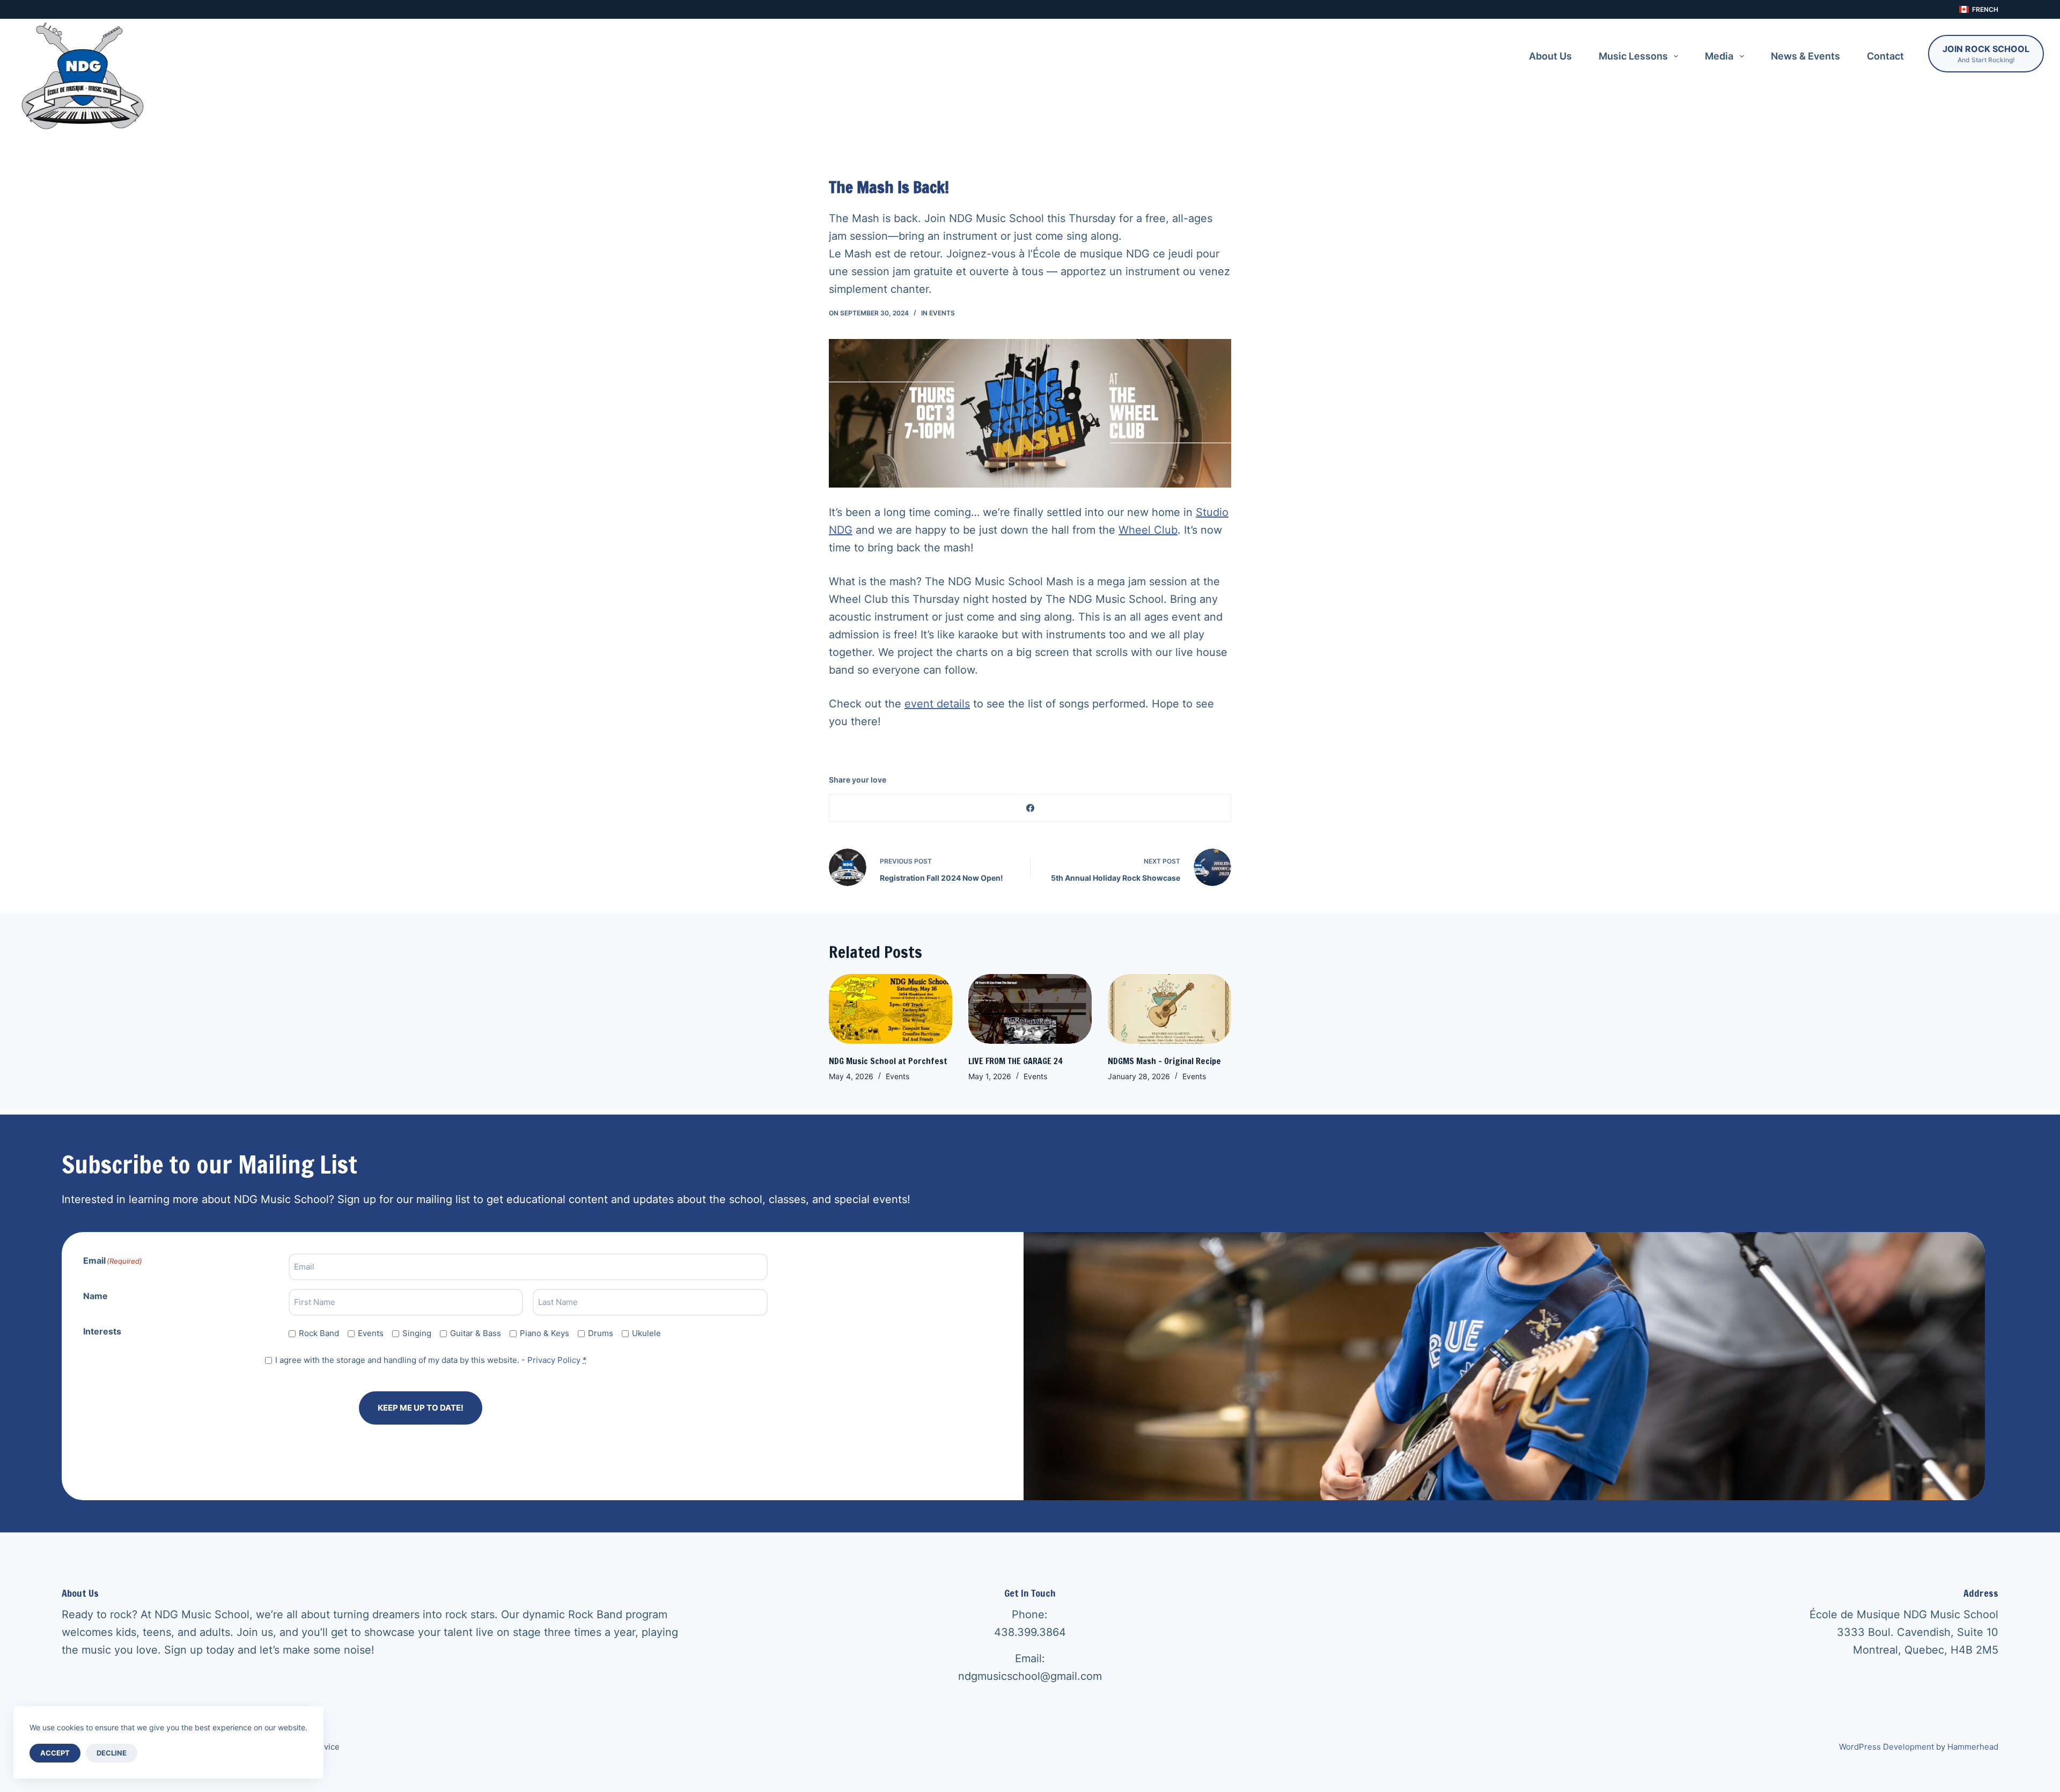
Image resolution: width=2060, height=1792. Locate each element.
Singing (417, 1333)
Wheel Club (1148, 530)
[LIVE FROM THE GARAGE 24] (1030, 1009)
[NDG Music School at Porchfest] (891, 1009)
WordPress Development (1886, 1747)
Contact (1885, 56)
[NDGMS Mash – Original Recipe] (1169, 1009)
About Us (1550, 56)
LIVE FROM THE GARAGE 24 (1016, 1061)
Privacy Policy (554, 1360)
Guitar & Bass (476, 1333)
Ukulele (646, 1333)
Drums (601, 1333)
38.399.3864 (1033, 1632)
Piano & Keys (545, 1333)
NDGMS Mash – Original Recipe (1164, 1061)
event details (937, 704)
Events (942, 313)
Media (1719, 56)
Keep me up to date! (421, 1408)
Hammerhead (1973, 1747)
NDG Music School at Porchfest (888, 1061)
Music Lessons (1633, 56)
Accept (55, 1753)
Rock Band (319, 1333)
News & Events (1805, 56)
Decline (112, 1753)
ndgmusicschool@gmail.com (1030, 1676)
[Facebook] (1030, 808)
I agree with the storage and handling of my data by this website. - (431, 1360)
